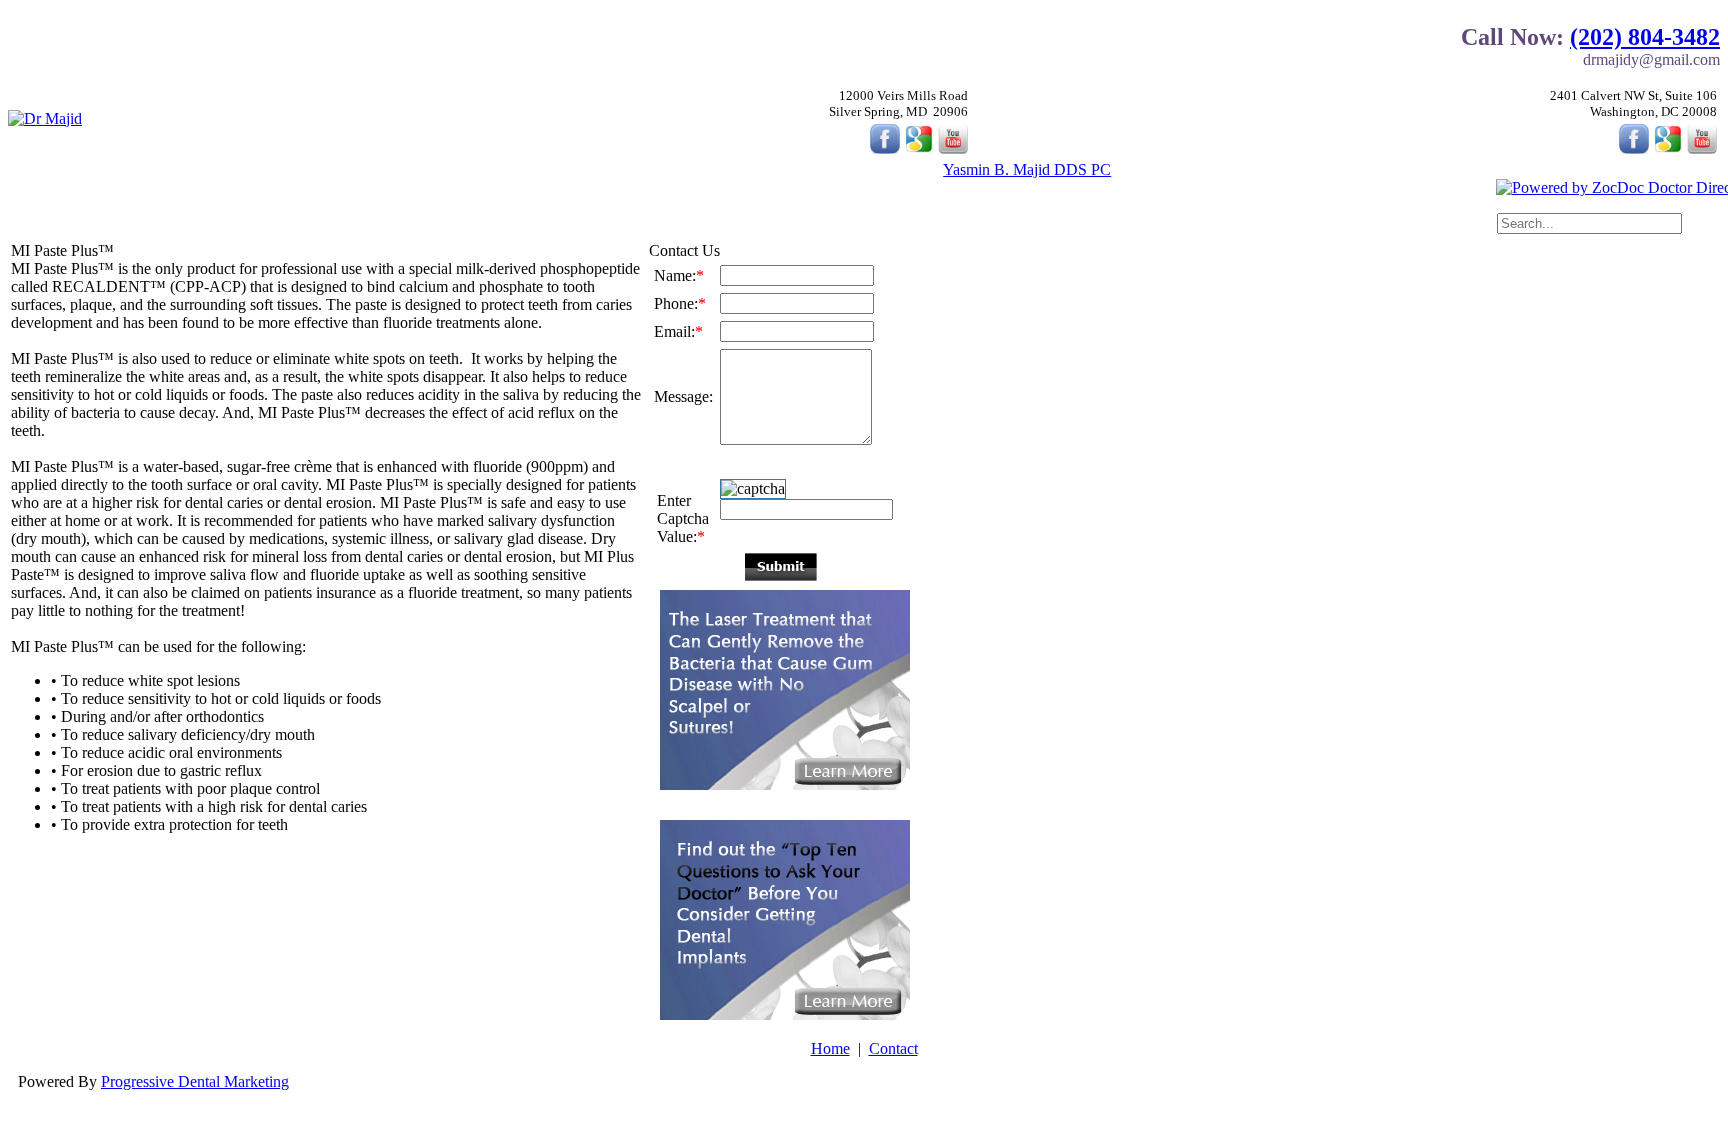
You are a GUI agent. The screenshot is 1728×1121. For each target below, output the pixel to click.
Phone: (680, 303)
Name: (679, 275)
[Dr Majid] (45, 118)
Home (830, 1048)
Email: (678, 331)
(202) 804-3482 (1645, 37)
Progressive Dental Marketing (195, 1081)
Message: (683, 396)
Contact (893, 1048)
